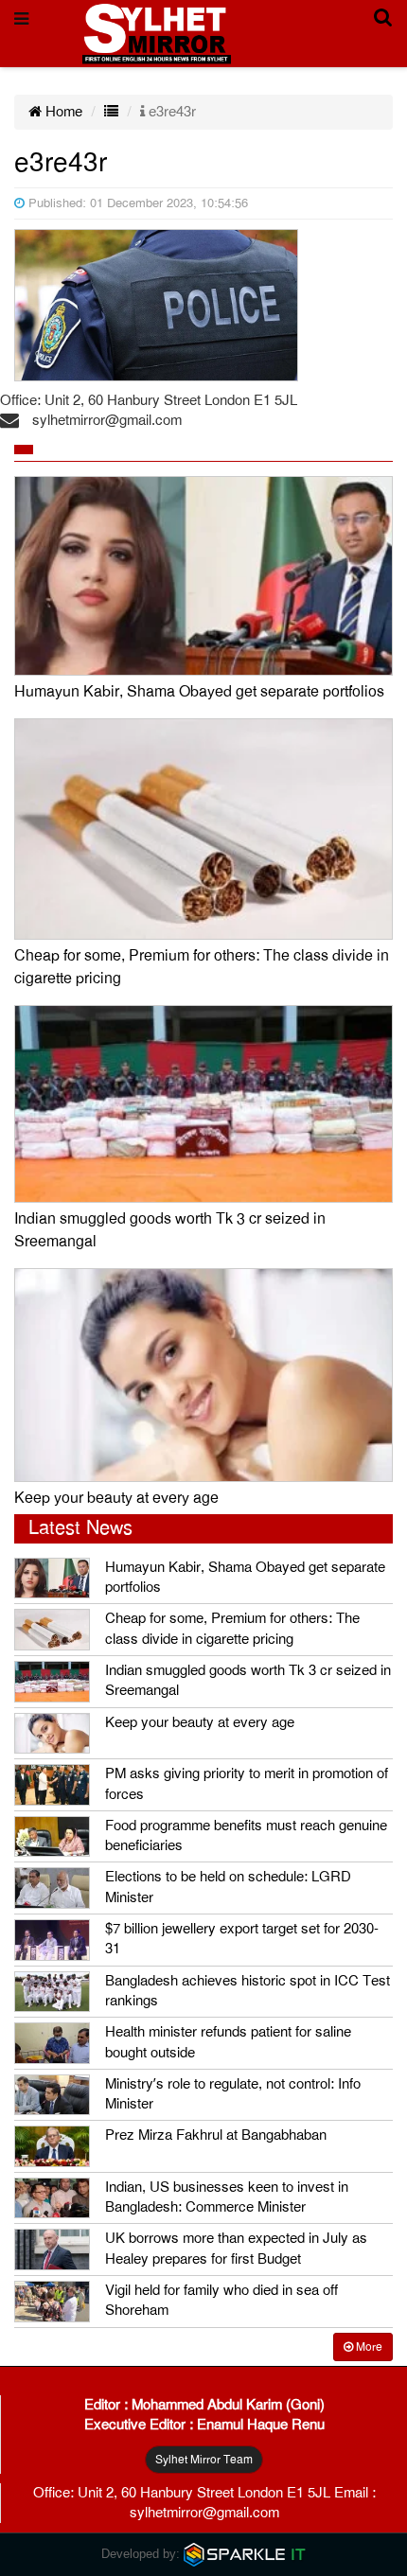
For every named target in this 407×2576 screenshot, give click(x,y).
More (368, 2347)
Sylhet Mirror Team (204, 2460)
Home (62, 112)
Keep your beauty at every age (116, 1498)
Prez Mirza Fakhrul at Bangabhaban (216, 2135)
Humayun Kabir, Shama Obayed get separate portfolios (199, 692)
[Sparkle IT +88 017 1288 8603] (245, 2554)
